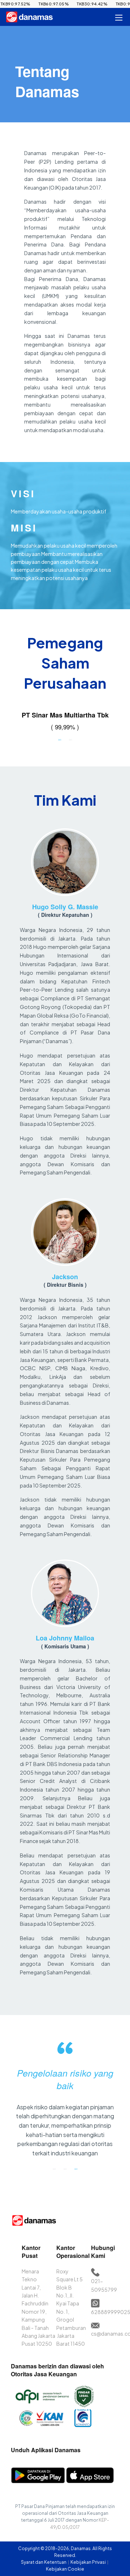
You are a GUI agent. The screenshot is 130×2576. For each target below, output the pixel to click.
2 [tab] (70, 739)
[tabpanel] (65, 722)
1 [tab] (60, 739)
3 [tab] (76, 2169)
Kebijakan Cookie (65, 2569)
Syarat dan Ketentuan (44, 2562)
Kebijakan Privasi (88, 2562)
